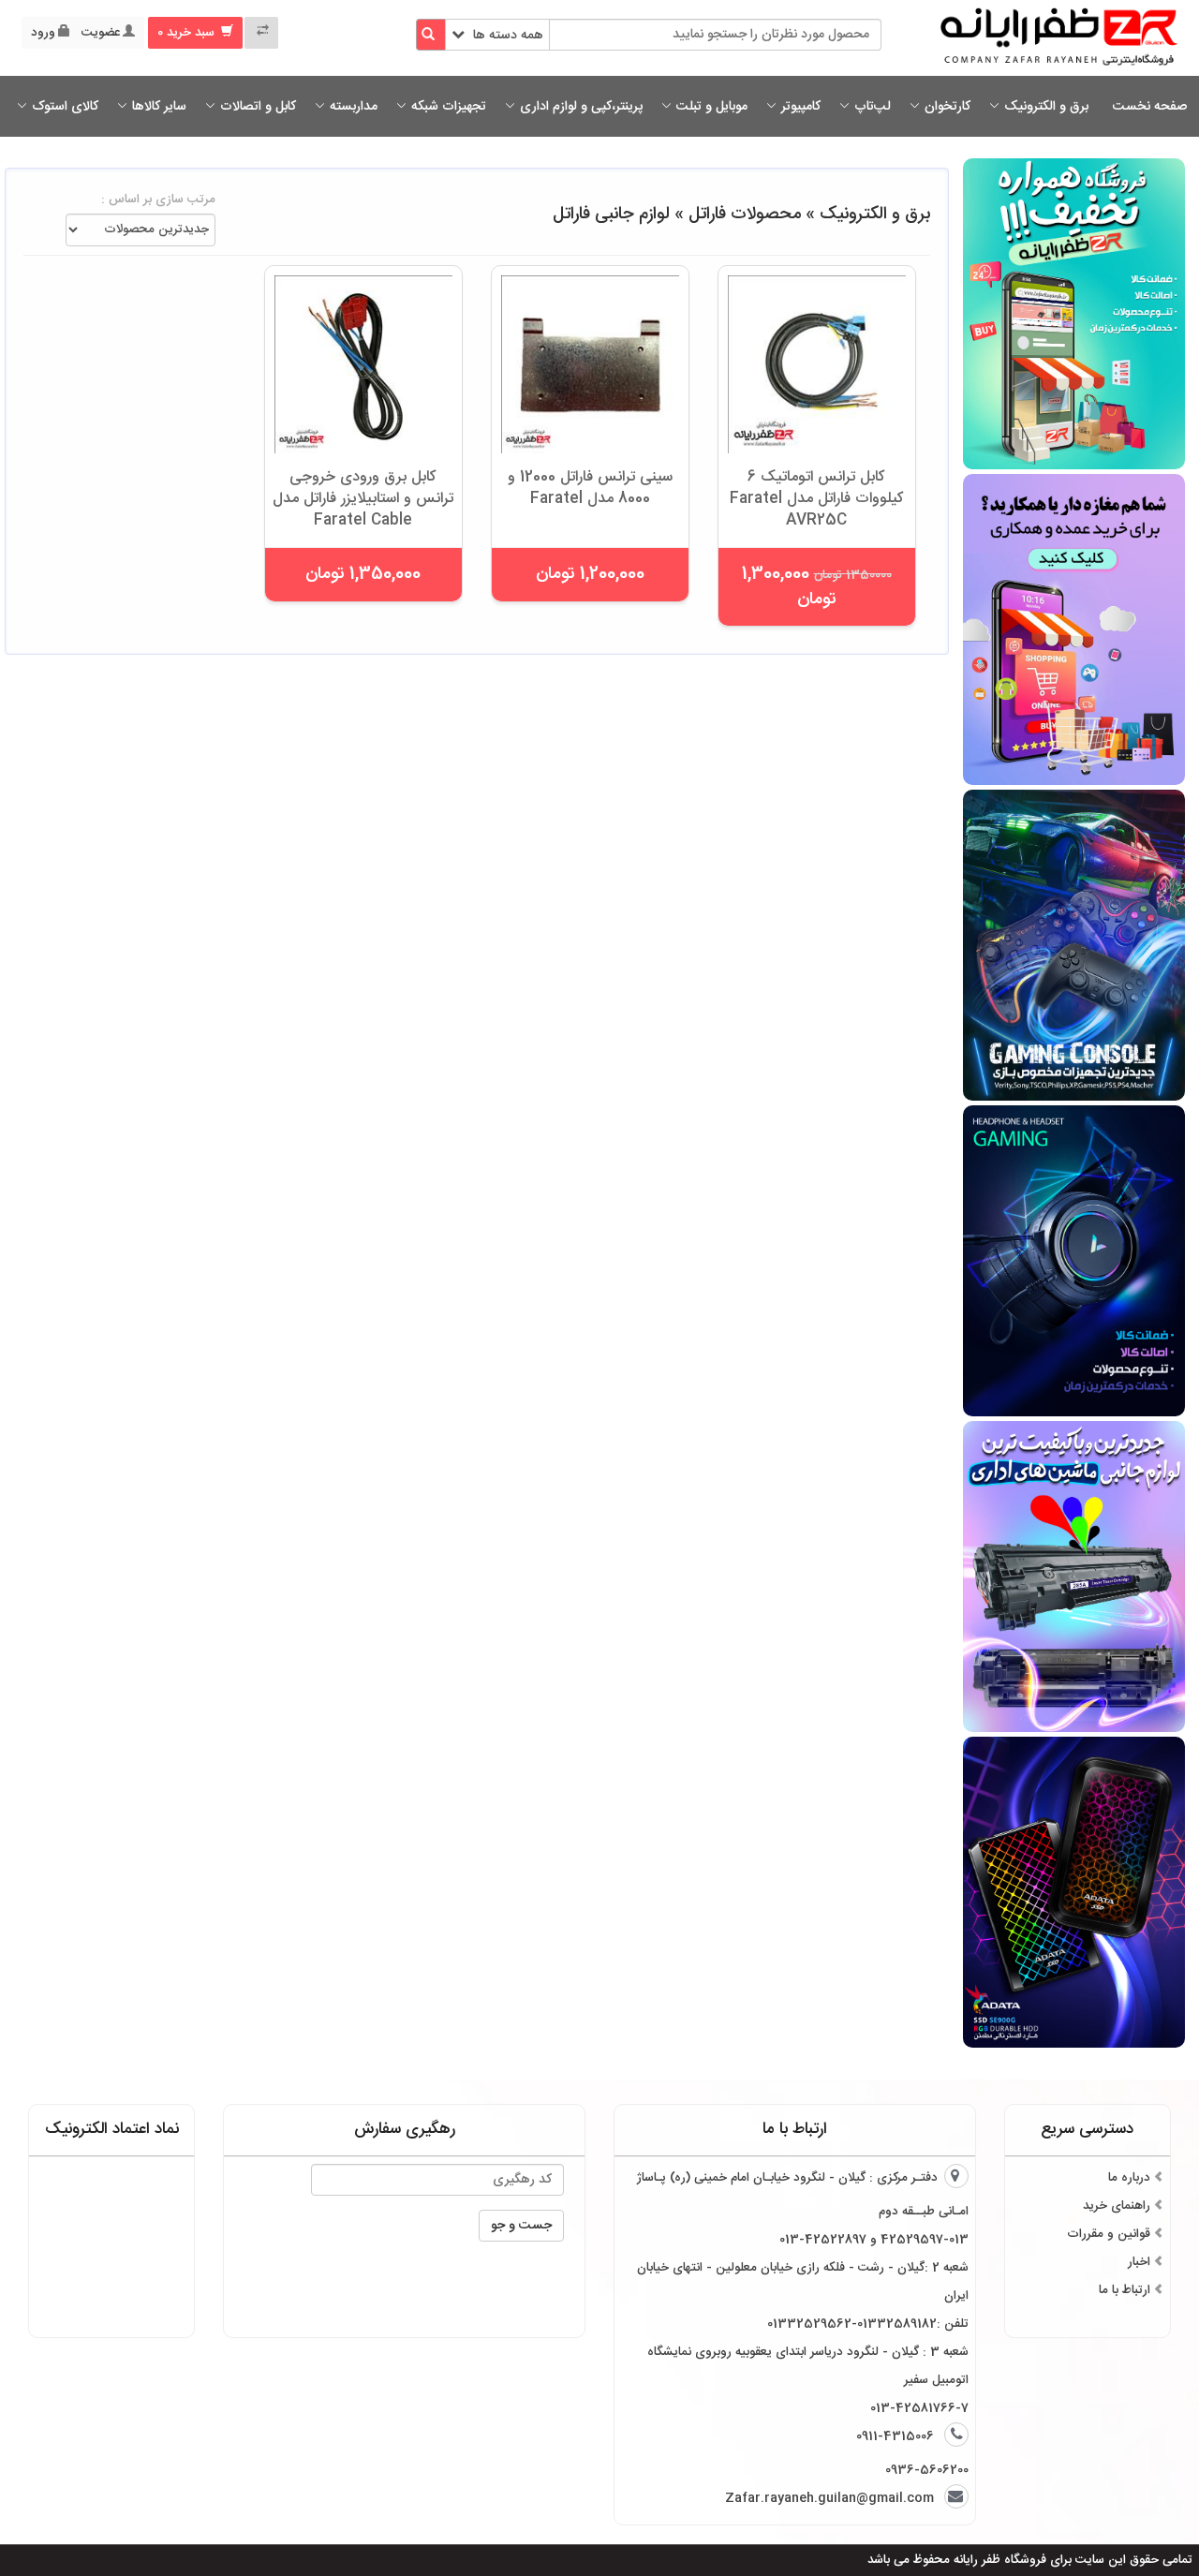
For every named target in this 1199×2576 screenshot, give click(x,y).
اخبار (1139, 2262)
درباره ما (1129, 2178)
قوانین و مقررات (1109, 2234)
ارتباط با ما (1125, 2290)
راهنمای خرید (1117, 2206)
